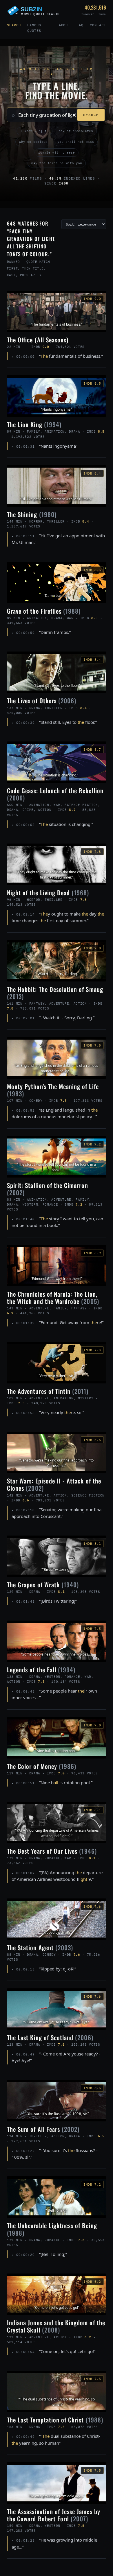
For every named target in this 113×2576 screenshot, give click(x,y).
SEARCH (91, 115)
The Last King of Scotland (50, 2037)
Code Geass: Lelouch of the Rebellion (55, 794)
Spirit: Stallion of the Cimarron (48, 1189)
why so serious (33, 142)
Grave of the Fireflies (44, 611)
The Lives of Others (42, 701)
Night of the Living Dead (48, 893)
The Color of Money (42, 1766)
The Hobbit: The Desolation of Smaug (55, 993)
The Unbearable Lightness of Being (52, 2229)
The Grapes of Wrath (43, 1585)
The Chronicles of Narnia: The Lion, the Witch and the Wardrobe (53, 1298)
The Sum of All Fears (43, 2129)
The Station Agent (40, 1947)
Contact (98, 25)
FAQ (80, 25)
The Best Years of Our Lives (52, 1851)
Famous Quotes (34, 28)
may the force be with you (57, 163)
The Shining (32, 514)
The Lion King (34, 424)
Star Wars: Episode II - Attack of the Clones (54, 1484)
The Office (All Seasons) (38, 340)
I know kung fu (34, 131)
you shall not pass (76, 142)
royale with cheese (57, 152)
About (65, 25)
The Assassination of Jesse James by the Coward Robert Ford (54, 2515)
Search (14, 25)
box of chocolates (76, 131)
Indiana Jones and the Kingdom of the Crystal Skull (56, 2326)
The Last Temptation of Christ (55, 2420)
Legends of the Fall (41, 1670)
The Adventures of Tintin (48, 1391)
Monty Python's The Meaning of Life (53, 1090)
